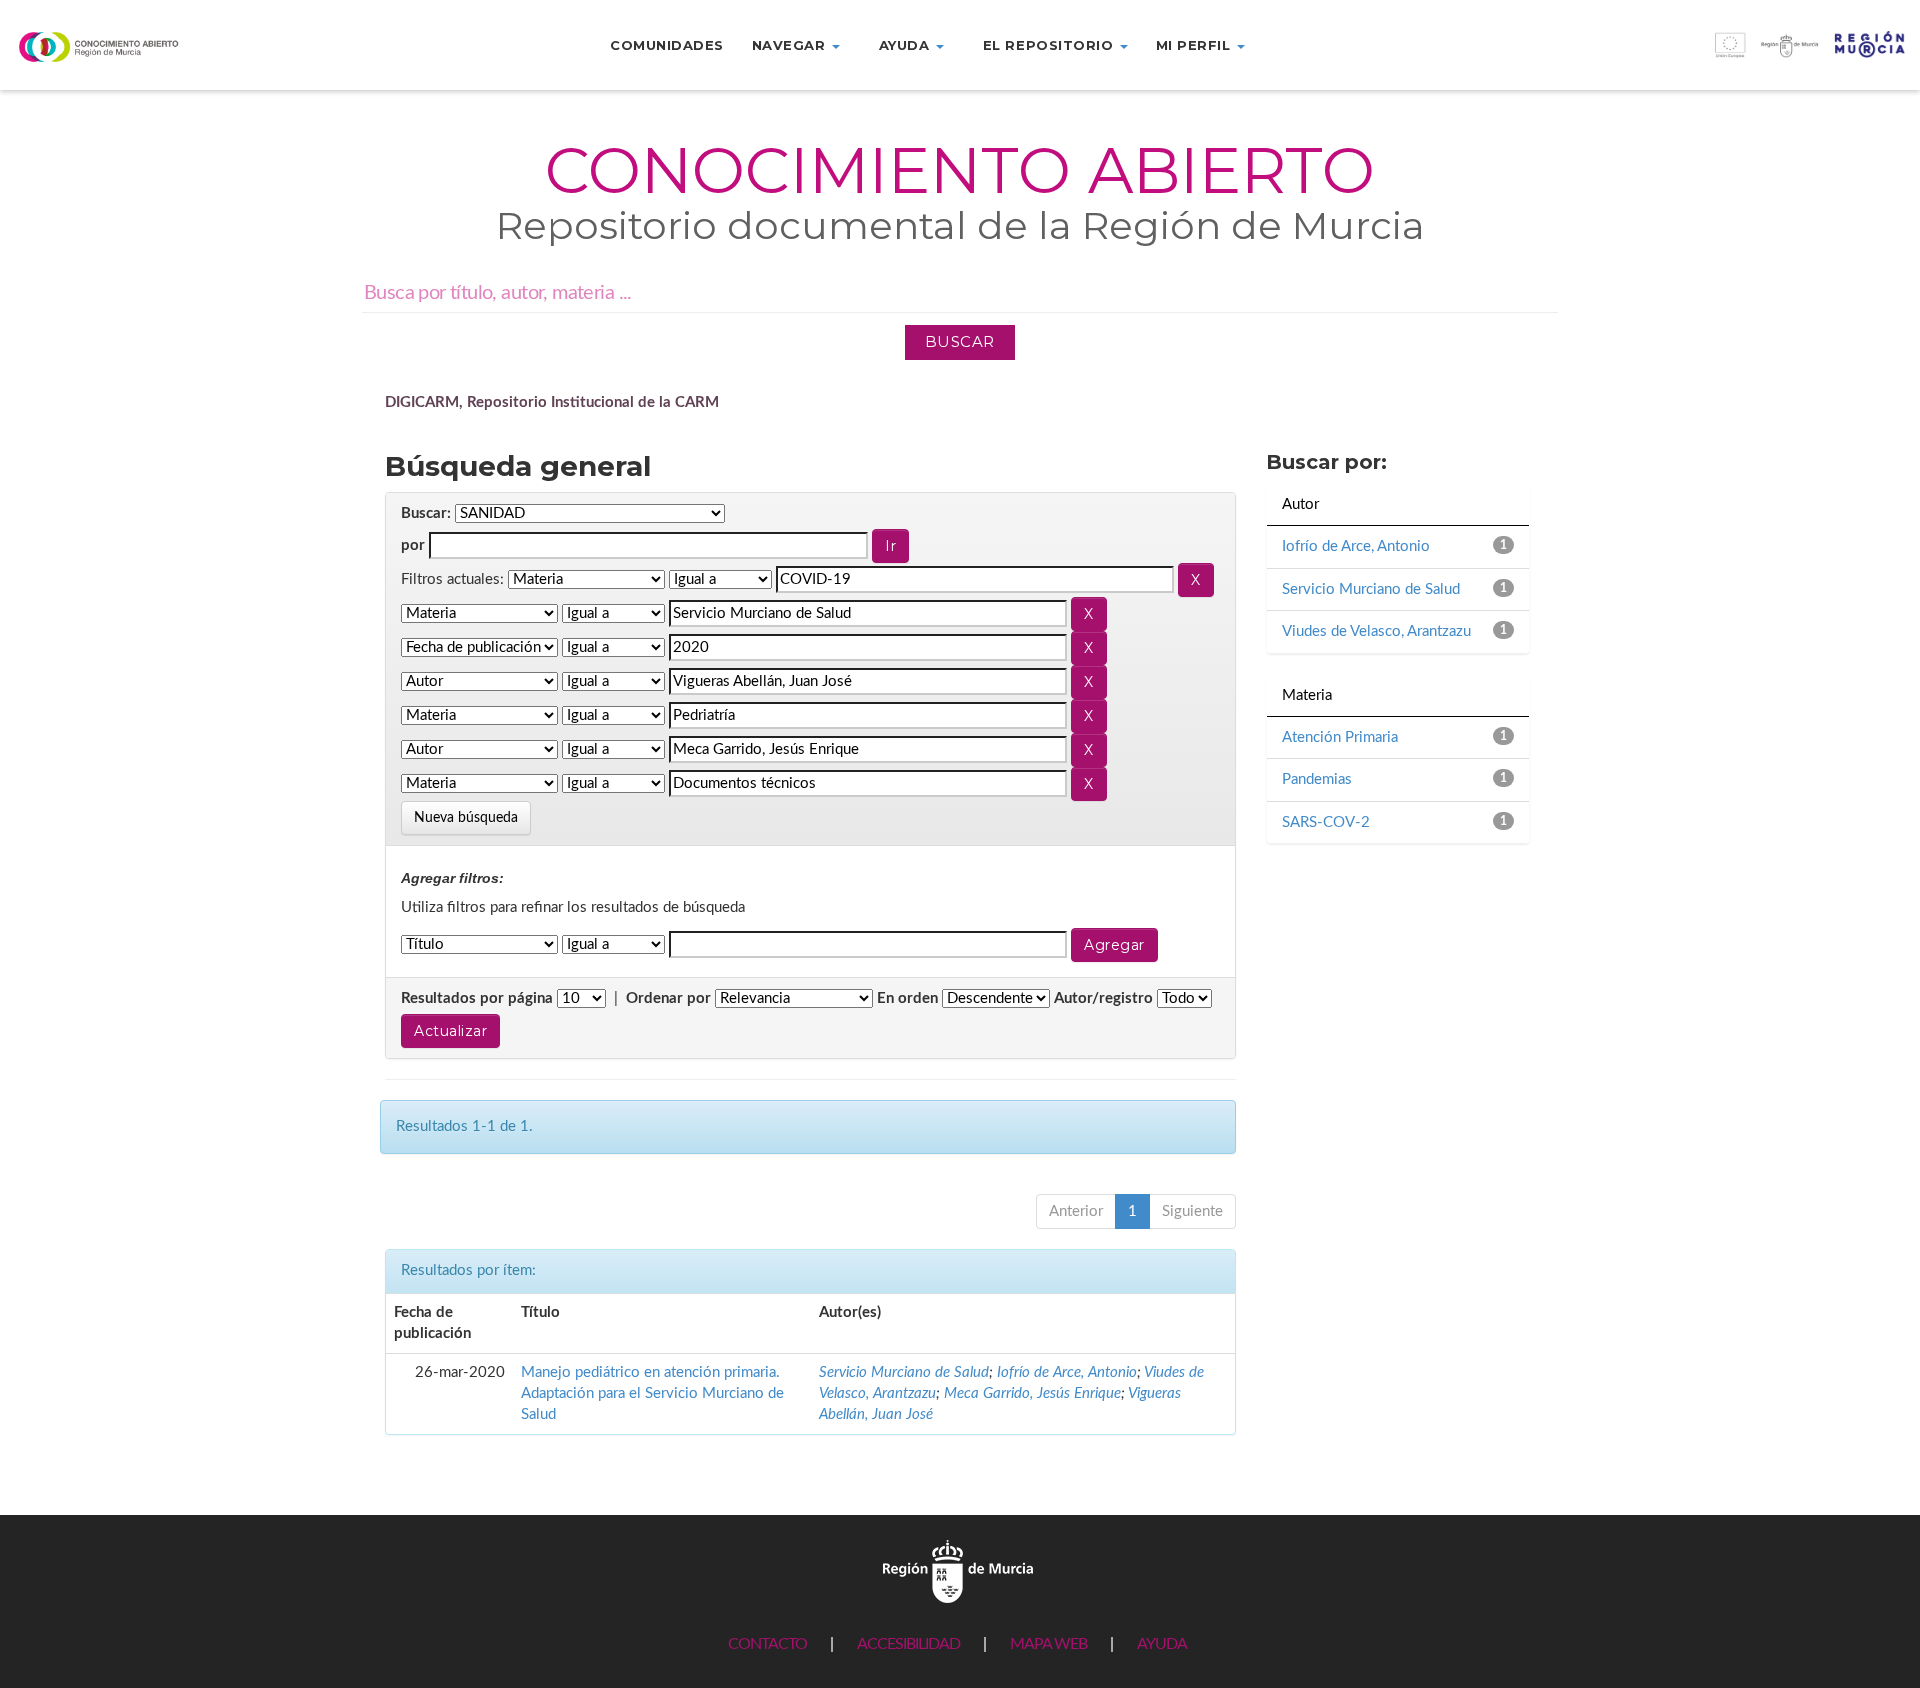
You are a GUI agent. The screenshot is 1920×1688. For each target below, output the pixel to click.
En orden (907, 998)
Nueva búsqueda (466, 818)
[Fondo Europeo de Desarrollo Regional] (1680, 55)
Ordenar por (668, 998)
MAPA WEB (1048, 1644)
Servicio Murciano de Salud (904, 1372)
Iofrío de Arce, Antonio (1067, 1372)
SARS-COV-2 (1326, 822)
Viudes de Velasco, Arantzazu (1376, 631)
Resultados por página (477, 998)
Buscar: (426, 513)
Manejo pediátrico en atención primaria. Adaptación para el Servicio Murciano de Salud (652, 1394)
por (413, 545)
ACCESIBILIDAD (908, 1644)
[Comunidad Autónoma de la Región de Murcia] (958, 1570)
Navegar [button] (791, 45)
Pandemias (1317, 779)
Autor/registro (1103, 998)
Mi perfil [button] (1195, 45)
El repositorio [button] (1050, 45)
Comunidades (667, 45)
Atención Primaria (1340, 737)
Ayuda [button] (906, 45)
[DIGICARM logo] (160, 46)
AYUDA (1162, 1644)
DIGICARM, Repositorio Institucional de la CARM (552, 402)
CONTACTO (767, 1644)
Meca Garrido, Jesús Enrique (1032, 1393)
